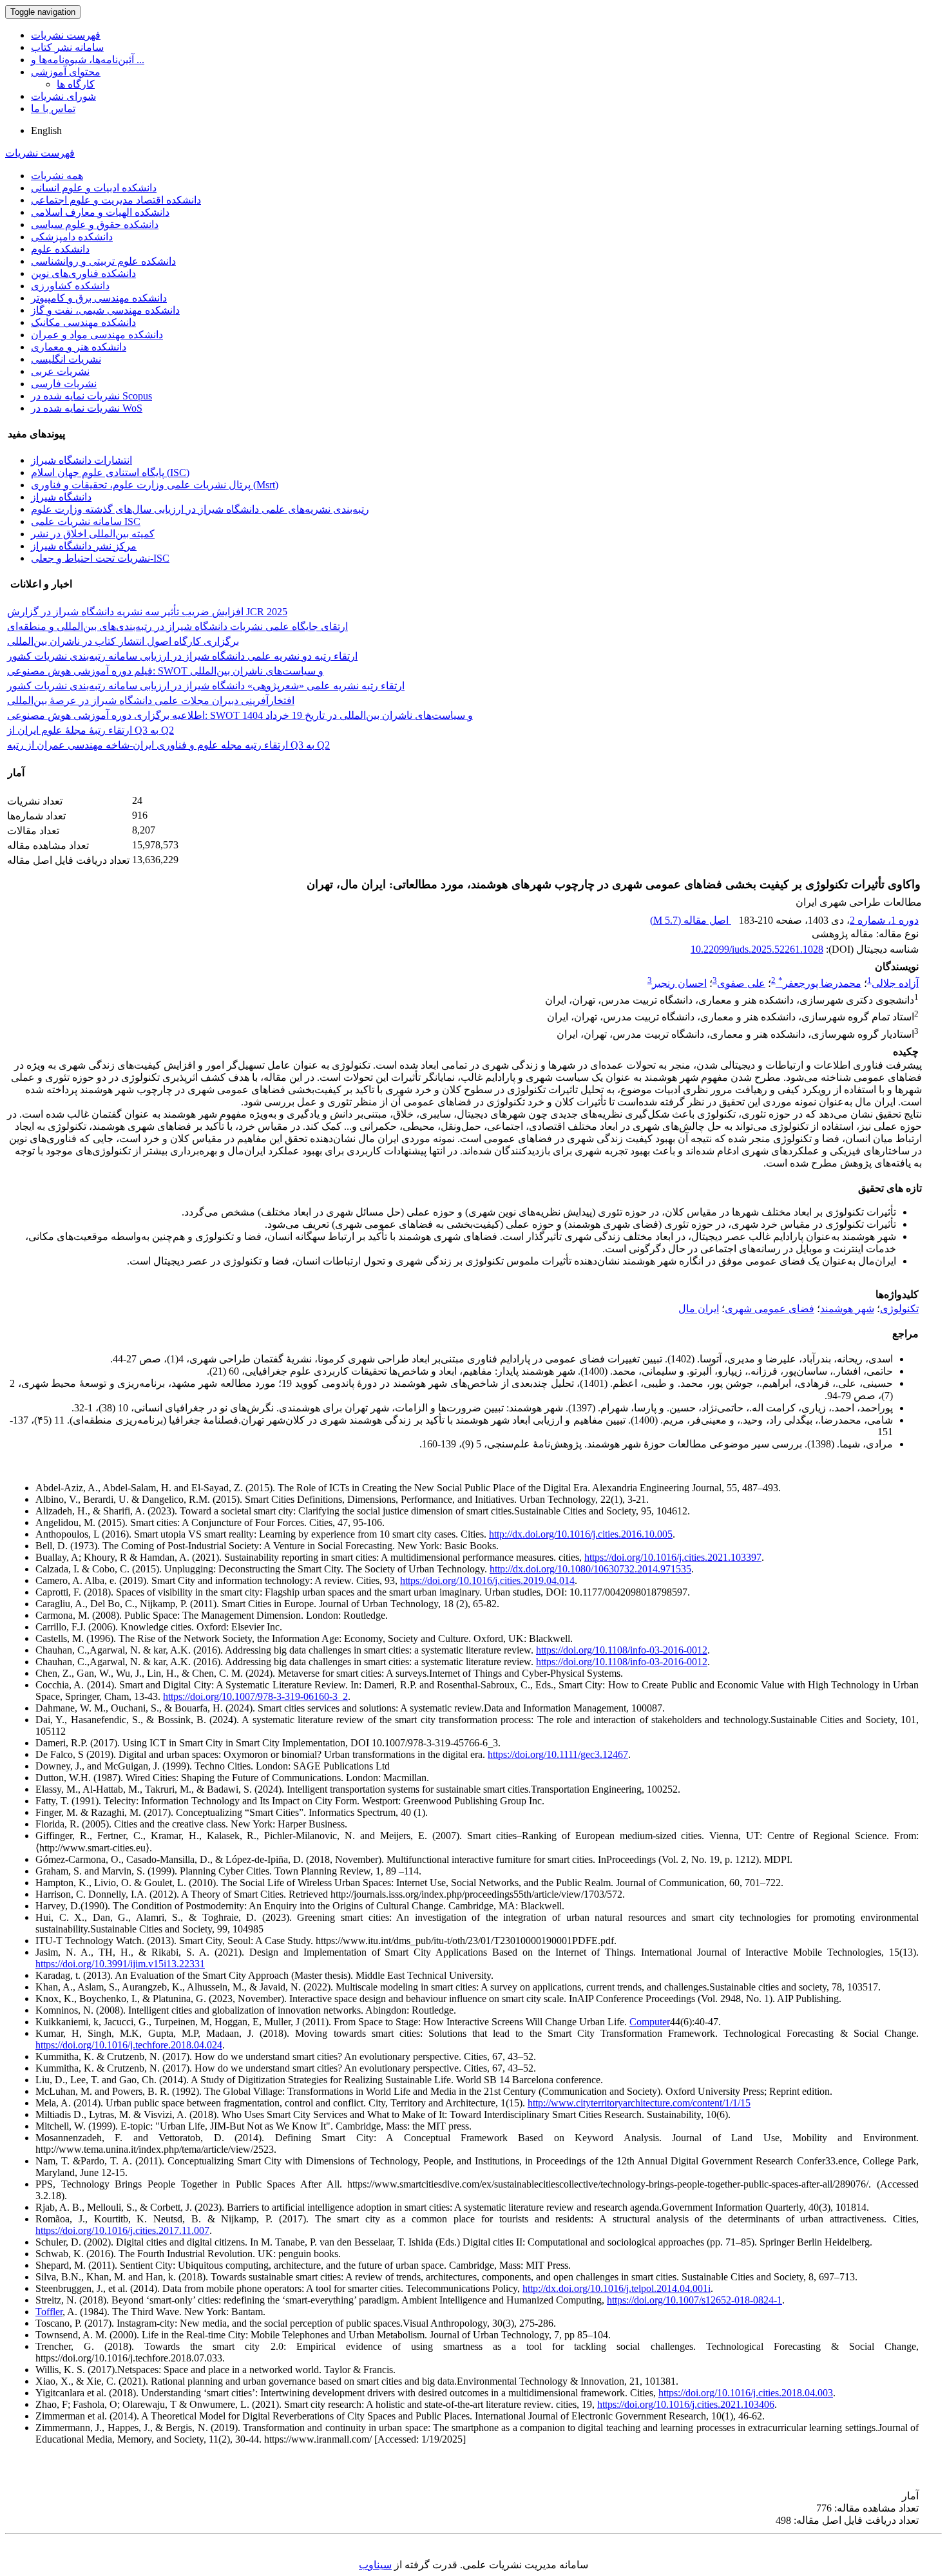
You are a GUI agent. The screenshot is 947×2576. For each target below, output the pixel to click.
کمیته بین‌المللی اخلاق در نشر (93, 534)
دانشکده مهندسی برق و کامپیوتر (99, 298)
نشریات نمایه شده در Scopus (91, 396)
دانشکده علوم (60, 249)
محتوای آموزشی (66, 72)
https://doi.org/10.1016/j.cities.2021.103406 (686, 2404)
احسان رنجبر (679, 983)
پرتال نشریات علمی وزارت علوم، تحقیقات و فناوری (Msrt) (155, 485)
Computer (650, 2022)
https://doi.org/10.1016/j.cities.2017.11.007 (122, 2230)
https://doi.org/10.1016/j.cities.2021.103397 (673, 1557)
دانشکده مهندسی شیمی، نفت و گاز (105, 310)
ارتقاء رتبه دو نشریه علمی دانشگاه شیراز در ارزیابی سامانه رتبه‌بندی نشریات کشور (182, 656)
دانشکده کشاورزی (70, 286)
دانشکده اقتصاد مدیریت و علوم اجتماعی (116, 200)
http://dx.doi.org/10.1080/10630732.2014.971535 (590, 1569)
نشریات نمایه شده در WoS (87, 408)
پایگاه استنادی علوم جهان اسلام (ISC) (110, 472)
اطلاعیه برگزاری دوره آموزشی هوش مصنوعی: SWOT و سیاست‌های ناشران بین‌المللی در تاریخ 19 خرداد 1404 (240, 715)
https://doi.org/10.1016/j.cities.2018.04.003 (746, 2393)
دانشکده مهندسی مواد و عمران (97, 335)
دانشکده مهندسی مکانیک (83, 322)
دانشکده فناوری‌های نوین (83, 273)
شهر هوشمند (847, 1309)
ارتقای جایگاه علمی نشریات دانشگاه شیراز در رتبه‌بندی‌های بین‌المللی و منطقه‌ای (177, 626)
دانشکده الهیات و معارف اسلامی (100, 212)
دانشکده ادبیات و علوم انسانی (94, 188)
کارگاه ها (76, 84)
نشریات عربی (60, 371)
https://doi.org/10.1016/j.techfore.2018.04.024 (129, 2045)
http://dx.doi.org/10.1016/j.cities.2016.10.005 (581, 1534)
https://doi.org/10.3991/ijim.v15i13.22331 (120, 1964)
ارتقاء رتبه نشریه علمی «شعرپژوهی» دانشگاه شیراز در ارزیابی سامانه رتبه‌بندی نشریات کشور (206, 686)
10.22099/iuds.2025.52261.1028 (757, 949)
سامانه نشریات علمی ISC (86, 521)
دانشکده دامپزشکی (72, 237)
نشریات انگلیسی (66, 359)
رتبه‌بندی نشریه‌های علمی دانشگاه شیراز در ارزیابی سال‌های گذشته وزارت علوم (200, 509)
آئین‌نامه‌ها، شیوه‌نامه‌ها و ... (88, 60)
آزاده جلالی (895, 983)
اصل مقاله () (691, 920)
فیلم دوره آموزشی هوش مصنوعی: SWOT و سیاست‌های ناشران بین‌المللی (165, 671)
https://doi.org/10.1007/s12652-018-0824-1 (694, 2300)
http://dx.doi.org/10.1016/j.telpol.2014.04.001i (617, 2288)
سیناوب (375, 2565)
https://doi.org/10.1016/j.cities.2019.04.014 (487, 1580)
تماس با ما (53, 109)
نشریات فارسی (64, 384)
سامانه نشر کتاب (67, 47)
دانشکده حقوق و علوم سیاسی (95, 224)
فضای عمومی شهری (770, 1309)
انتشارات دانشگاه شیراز (81, 460)
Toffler (49, 2312)
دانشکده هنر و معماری (79, 347)
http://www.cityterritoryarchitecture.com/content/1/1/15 (639, 2103)
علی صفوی (741, 983)
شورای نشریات (63, 96)
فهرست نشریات (66, 35)
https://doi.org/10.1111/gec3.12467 (558, 1754)
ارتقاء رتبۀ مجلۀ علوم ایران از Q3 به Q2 (91, 730)
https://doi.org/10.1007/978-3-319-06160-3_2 (255, 1696)
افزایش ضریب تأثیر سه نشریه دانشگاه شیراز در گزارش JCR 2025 (147, 612)
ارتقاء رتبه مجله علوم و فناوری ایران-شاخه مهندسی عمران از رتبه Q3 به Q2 (168, 745)
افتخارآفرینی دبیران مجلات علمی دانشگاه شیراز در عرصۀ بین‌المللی (151, 701)
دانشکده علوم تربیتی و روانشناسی (103, 261)
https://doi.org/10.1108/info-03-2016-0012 (622, 1650)
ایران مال (699, 1309)
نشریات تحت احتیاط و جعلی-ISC (100, 558)
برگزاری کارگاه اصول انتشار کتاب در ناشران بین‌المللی (123, 641)
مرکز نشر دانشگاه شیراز (84, 546)
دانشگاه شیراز (61, 497)
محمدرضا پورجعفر (820, 983)
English (46, 130)
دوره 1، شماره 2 (884, 920)
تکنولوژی (899, 1309)
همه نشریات (57, 176)
